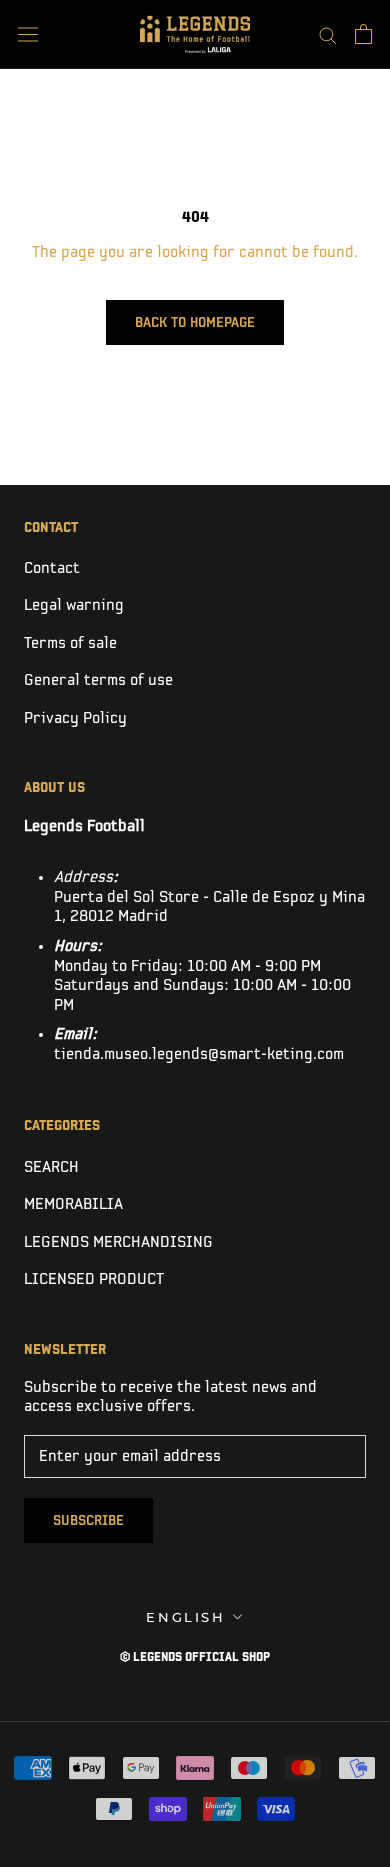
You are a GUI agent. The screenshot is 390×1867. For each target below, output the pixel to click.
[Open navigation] (28, 34)
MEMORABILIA (73, 1204)
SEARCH (51, 1167)
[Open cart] (363, 34)
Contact (52, 568)
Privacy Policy (75, 718)
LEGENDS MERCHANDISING (118, 1242)
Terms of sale (70, 643)
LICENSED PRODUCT (94, 1279)
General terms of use (98, 680)
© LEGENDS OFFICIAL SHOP (195, 1657)
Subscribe (88, 1520)
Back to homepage (195, 322)
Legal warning (74, 605)
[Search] (328, 34)
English (185, 1617)
